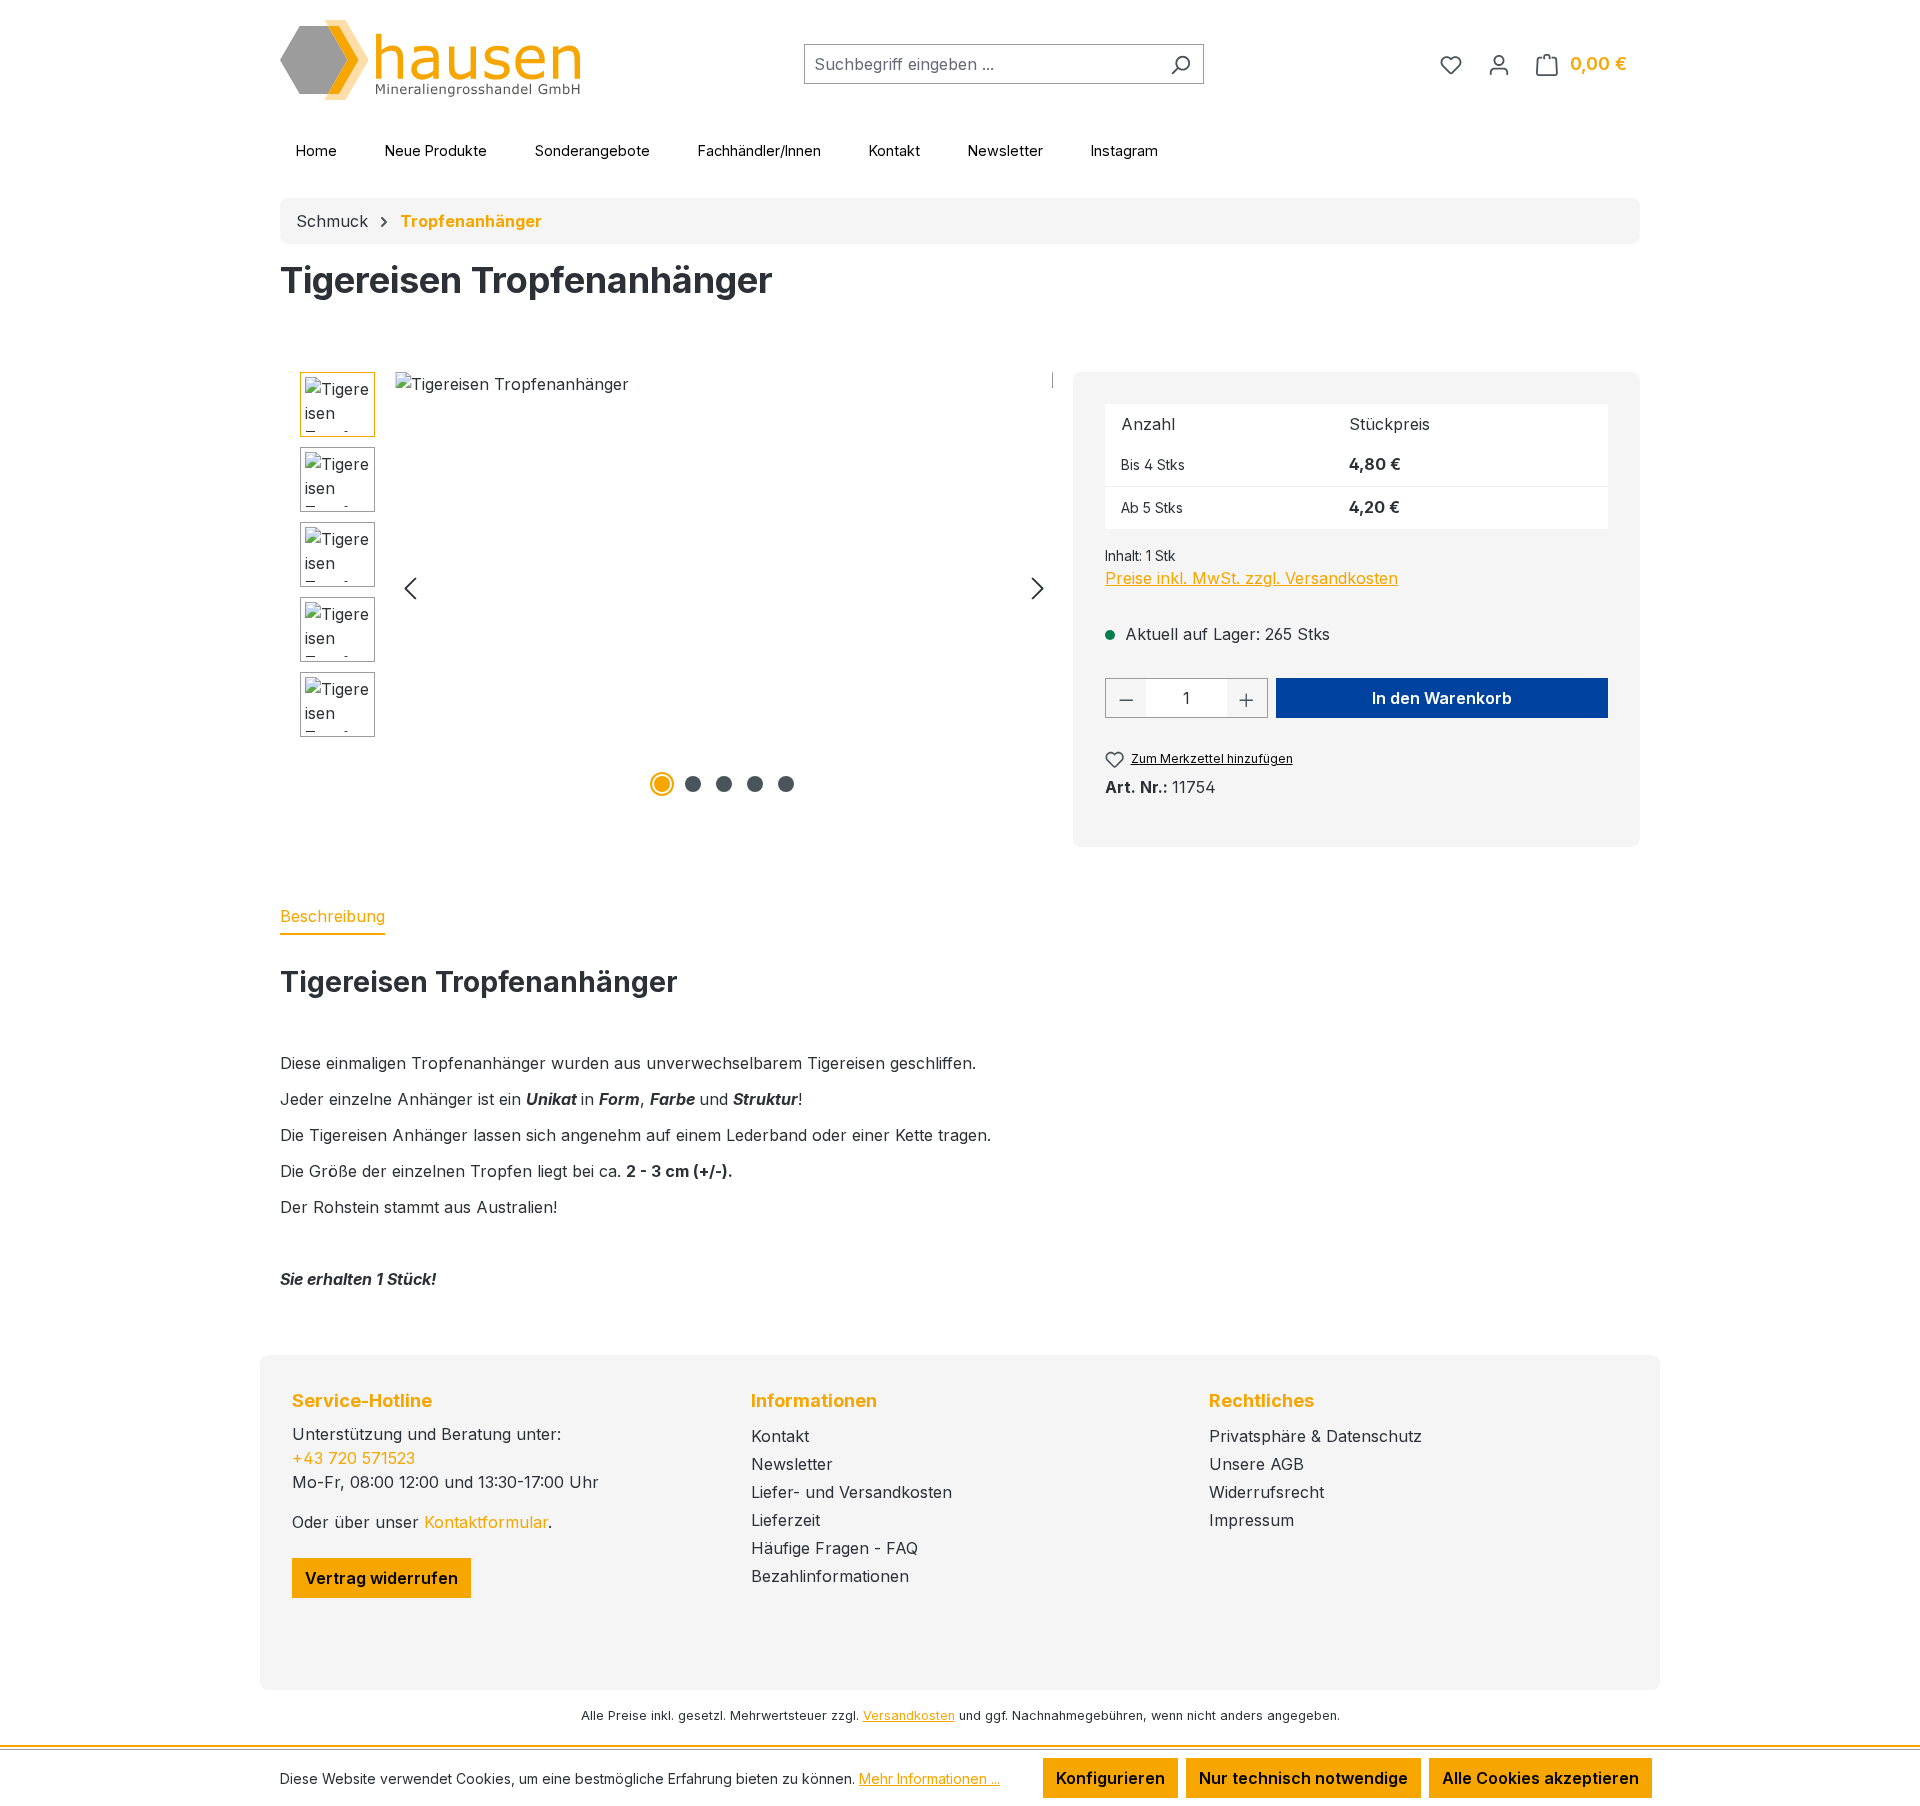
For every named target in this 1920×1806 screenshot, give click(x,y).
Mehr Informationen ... (929, 1778)
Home (316, 150)
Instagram (1124, 150)
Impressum (1251, 1520)
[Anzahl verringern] (1126, 698)
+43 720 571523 (353, 1458)
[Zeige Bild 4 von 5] (755, 784)
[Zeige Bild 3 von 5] (724, 784)
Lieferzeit (785, 1520)
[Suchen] (1180, 64)
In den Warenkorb (1442, 698)
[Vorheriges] (410, 587)
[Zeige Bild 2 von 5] (693, 784)
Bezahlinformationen (830, 1576)
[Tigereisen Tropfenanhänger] (724, 587)
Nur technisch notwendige (1303, 1778)
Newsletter (1005, 150)
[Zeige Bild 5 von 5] (786, 784)
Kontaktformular (486, 1522)
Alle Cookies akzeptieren (1540, 1778)
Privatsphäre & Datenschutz (1315, 1436)
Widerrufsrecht (1266, 1492)
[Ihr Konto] (1499, 64)
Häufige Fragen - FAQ (834, 1548)
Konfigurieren (1110, 1778)
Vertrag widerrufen (381, 1578)
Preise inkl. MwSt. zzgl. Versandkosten (1251, 578)
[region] (676, 587)
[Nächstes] (1038, 587)
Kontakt (894, 150)
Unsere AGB (1256, 1464)
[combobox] (981, 64)
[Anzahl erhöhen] (1247, 698)
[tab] (332, 917)
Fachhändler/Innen (759, 150)
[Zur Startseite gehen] (430, 60)
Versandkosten (909, 1715)
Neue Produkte (436, 150)
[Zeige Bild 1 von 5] (662, 784)
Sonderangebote (592, 150)
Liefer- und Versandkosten (851, 1492)
